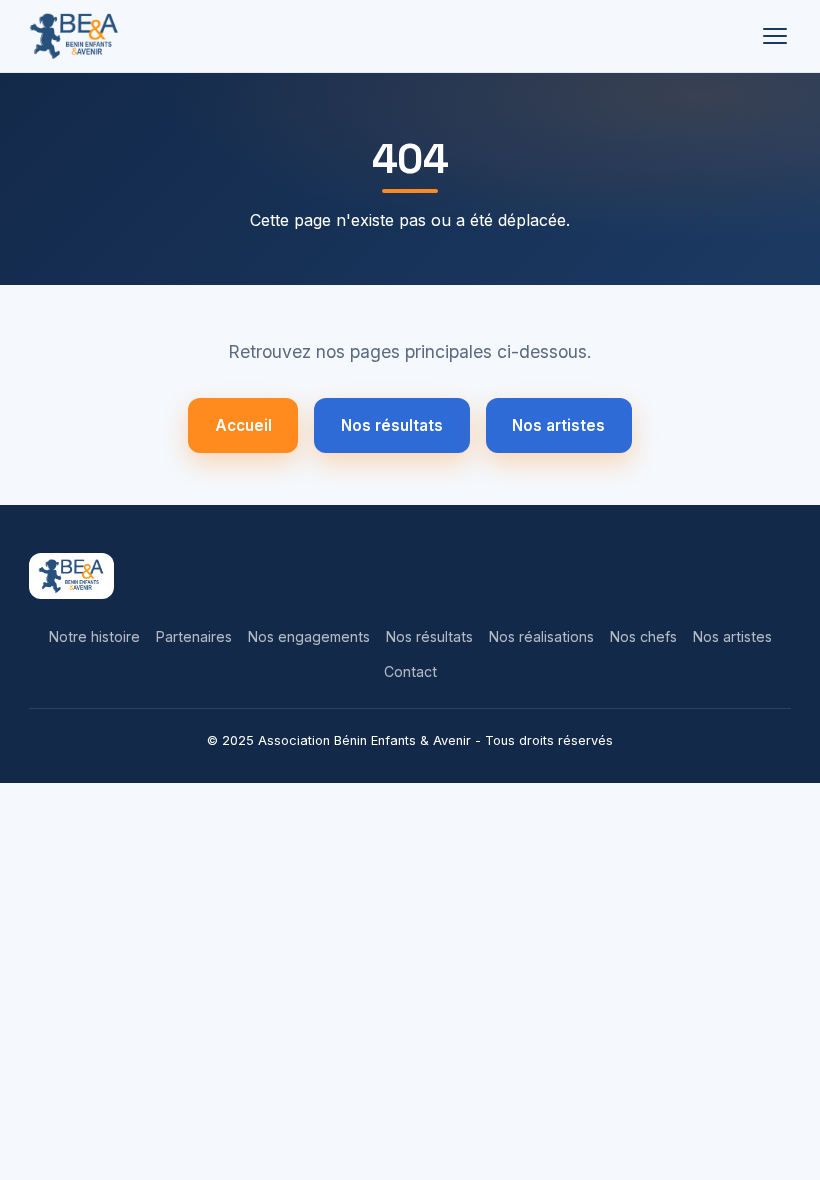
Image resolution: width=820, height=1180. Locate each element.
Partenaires (194, 636)
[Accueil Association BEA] (74, 36)
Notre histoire (94, 636)
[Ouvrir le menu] (775, 36)
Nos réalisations (541, 636)
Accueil (243, 425)
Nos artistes (558, 425)
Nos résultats (392, 425)
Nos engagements (309, 636)
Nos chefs (643, 636)
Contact (410, 671)
